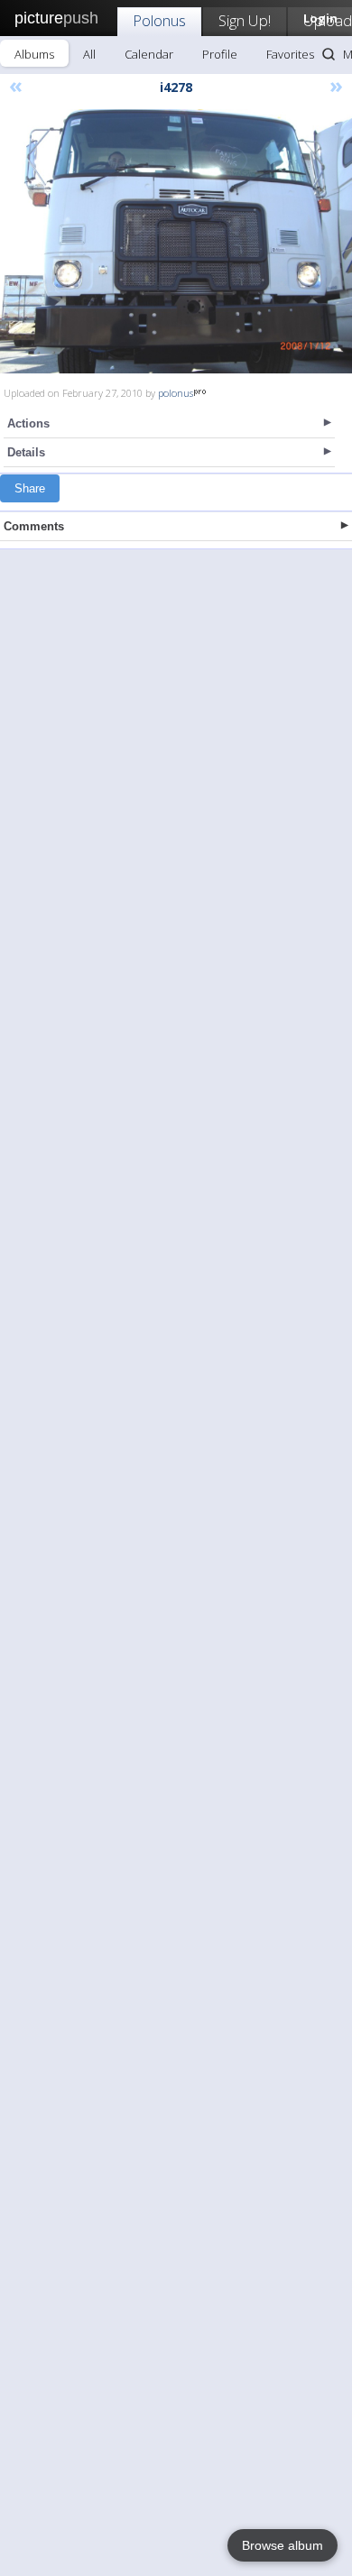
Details (26, 452)
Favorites (290, 54)
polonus (176, 393)
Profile (220, 54)
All (89, 54)
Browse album (283, 2545)
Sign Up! (245, 20)
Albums (34, 54)
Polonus (159, 20)
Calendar (149, 54)
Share (30, 488)
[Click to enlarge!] (176, 241)
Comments (34, 526)
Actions (28, 423)
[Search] (329, 54)
